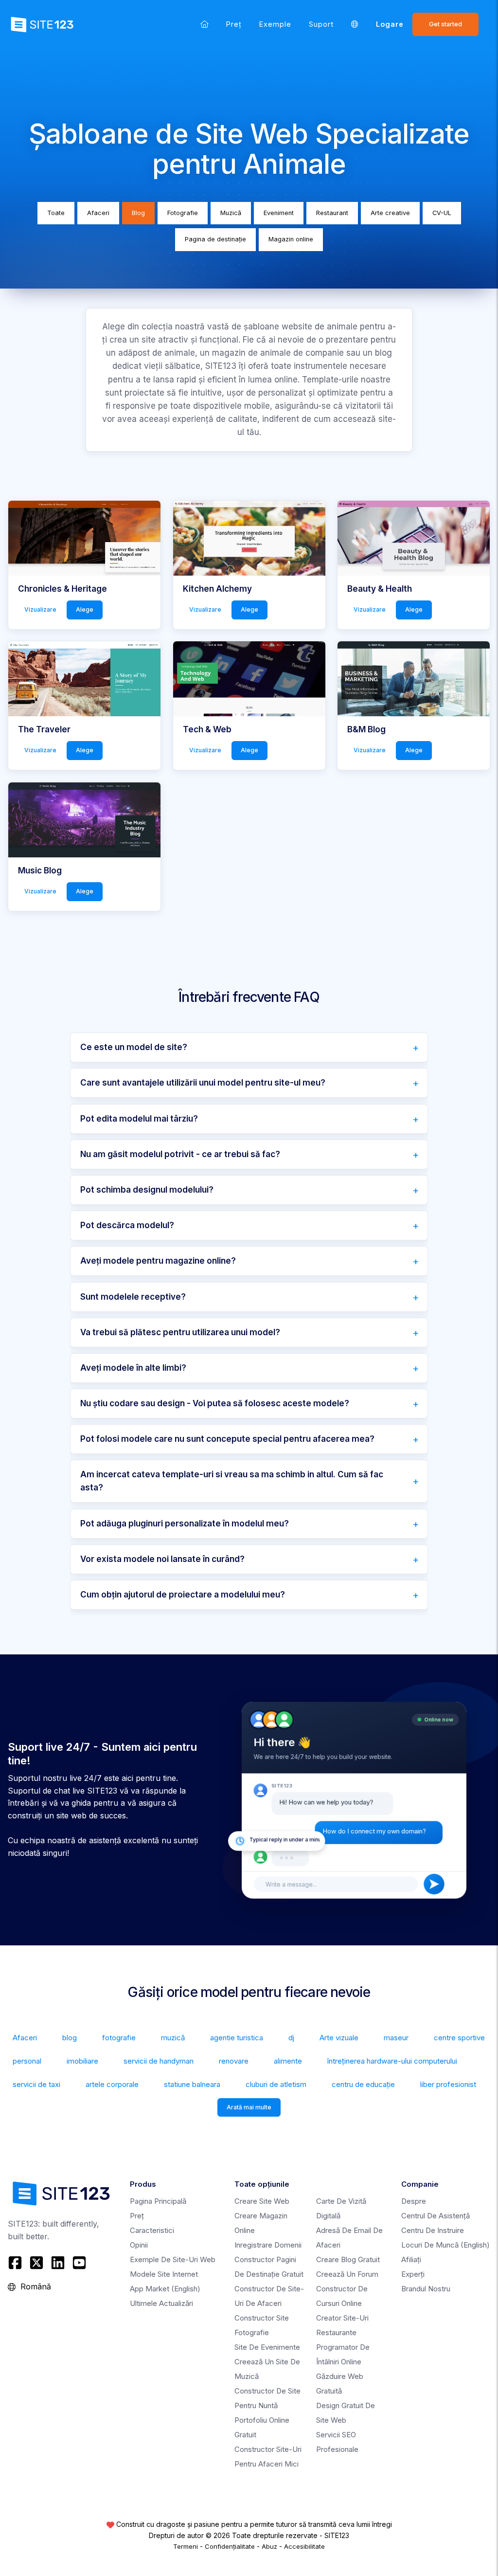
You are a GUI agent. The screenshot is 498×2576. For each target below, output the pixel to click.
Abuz (269, 2546)
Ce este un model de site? (134, 1047)
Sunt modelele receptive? (133, 1297)
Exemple (275, 24)
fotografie (119, 2038)
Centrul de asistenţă (436, 2216)
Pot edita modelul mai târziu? (139, 1119)
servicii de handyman (159, 2061)
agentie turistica (237, 2038)
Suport (321, 24)
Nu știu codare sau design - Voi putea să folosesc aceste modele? (215, 1403)
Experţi (413, 2274)
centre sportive (459, 2038)
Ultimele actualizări (161, 2303)
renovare (234, 2061)
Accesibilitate (304, 2546)
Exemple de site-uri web (173, 2259)
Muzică (231, 213)
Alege (85, 609)
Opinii (139, 2245)
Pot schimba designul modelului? (147, 1190)
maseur (396, 2038)
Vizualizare (40, 609)
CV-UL (442, 213)
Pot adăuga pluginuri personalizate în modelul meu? (185, 1524)
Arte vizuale (339, 2038)
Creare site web (262, 2201)
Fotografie (183, 213)
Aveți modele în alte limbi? (133, 1368)
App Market (165, 2289)
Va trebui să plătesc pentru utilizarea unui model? (180, 1332)
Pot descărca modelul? (127, 1225)
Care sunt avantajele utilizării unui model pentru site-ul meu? (203, 1083)
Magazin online (291, 239)
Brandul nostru (426, 2289)
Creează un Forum (347, 2274)
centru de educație (363, 2084)
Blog (138, 213)
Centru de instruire (433, 2230)
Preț (234, 24)
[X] (36, 2263)
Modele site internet (164, 2274)
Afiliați (411, 2259)
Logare (390, 24)
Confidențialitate (230, 2546)
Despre (414, 2201)
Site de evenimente (267, 2347)
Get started (445, 24)
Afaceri (98, 213)
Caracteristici (152, 2230)
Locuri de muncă (445, 2245)
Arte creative (390, 213)
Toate (56, 213)
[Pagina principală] (205, 24)
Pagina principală (158, 2201)
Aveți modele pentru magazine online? (158, 1261)
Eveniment (279, 213)
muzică (173, 2038)
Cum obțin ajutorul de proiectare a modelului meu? (183, 1595)
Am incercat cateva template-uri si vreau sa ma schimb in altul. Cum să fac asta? (232, 1481)
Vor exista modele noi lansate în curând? (162, 1559)
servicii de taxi (36, 2084)
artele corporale (112, 2084)
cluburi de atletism (276, 2084)
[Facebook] (16, 2263)
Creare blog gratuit (348, 2259)
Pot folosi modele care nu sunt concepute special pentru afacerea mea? (227, 1439)
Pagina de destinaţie (215, 239)
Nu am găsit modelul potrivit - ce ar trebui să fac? (180, 1154)
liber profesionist (448, 2084)
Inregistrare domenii (268, 2245)
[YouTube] (79, 2263)
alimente (288, 2061)
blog (70, 2038)
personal (27, 2061)
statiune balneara (192, 2084)
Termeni (186, 2546)
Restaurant (332, 213)
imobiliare (82, 2061)
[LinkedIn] (58, 2263)
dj (291, 2038)
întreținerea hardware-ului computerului (392, 2061)
